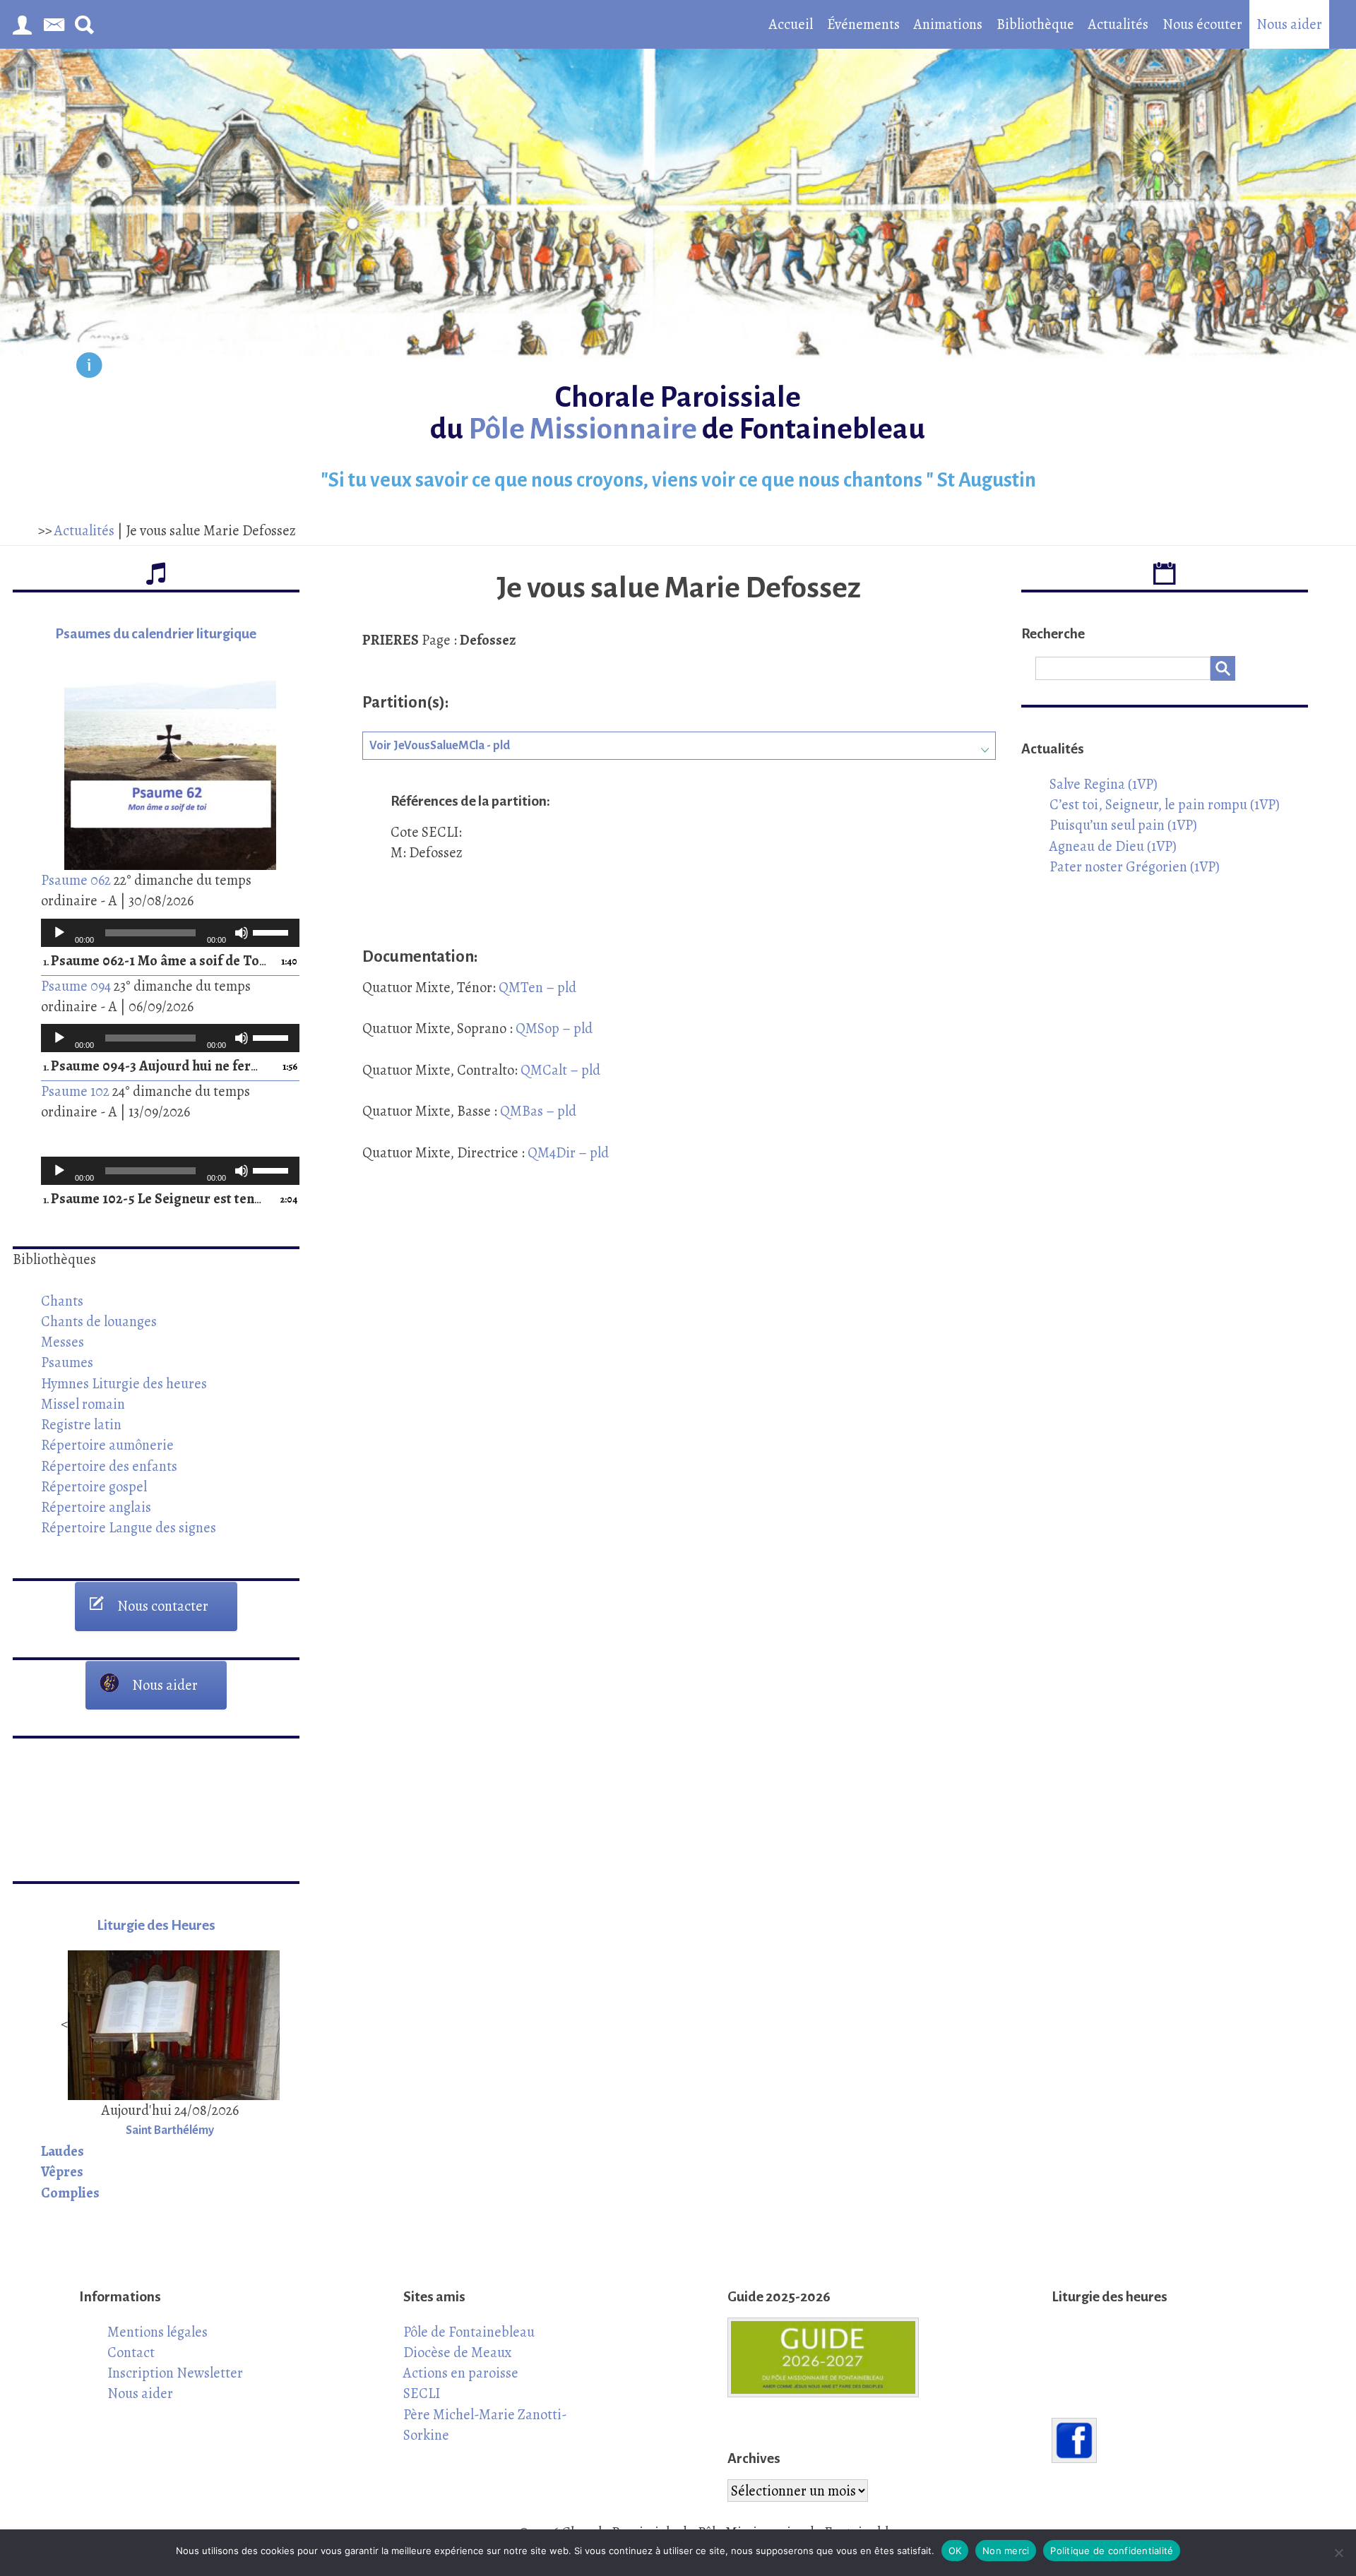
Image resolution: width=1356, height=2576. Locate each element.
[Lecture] (59, 933)
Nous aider (1289, 24)
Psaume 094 (76, 986)
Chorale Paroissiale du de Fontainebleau (678, 413)
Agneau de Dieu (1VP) (1113, 846)
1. (156, 961)
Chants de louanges (99, 1321)
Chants (62, 1301)
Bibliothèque (1035, 24)
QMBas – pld (537, 1111)
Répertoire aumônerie (107, 1445)
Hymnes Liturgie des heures (124, 1383)
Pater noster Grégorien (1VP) (1135, 866)
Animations (948, 24)
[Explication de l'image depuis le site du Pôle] (89, 368)
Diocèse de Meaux (458, 2352)
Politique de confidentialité (1112, 2551)
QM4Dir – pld (567, 1152)
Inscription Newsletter (175, 2373)
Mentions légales (157, 2332)
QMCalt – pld (559, 1070)
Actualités (1118, 24)
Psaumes (67, 1362)
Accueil (791, 24)
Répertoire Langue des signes (129, 1527)
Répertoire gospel (94, 1486)
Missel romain (83, 1404)
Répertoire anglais (96, 1507)
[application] (170, 933)
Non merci (1006, 2551)
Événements (863, 24)
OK (955, 2551)
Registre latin (81, 1424)
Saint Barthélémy (170, 2130)
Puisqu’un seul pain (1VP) (1123, 825)
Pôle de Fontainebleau (469, 2332)
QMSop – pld (554, 1028)
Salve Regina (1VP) (1104, 784)
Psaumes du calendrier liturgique (156, 634)
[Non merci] (1338, 2553)
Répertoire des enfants (109, 1466)
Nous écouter (1202, 24)
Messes (63, 1342)
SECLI (422, 2393)
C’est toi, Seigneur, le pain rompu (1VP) (1165, 804)
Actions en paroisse (461, 2373)
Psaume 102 (75, 1091)
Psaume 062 (76, 880)
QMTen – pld (536, 987)
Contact (131, 2352)
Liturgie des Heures (156, 1925)
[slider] (273, 931)
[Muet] (242, 933)
